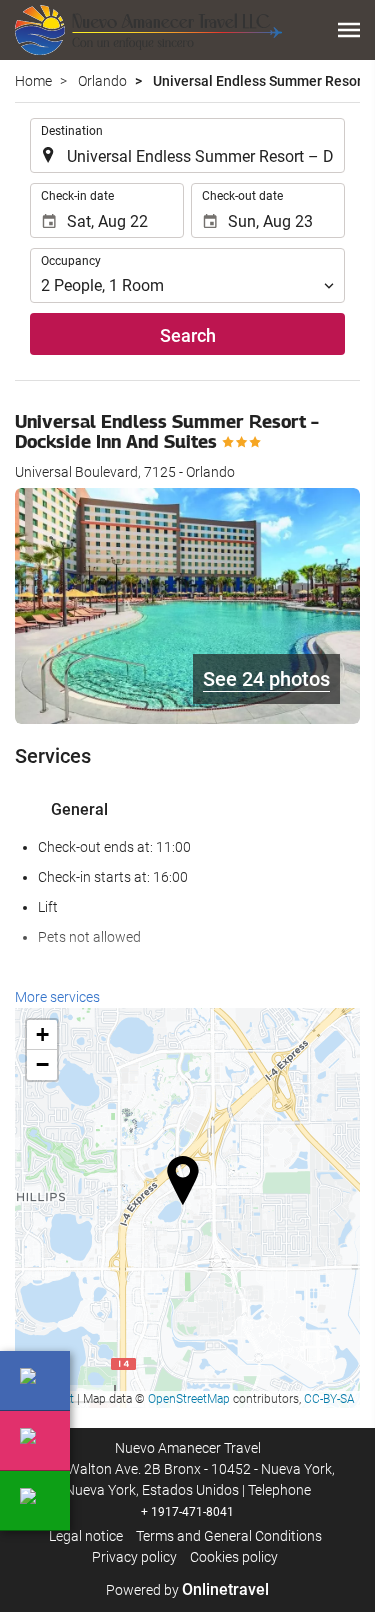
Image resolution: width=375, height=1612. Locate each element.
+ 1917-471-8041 (187, 1512)
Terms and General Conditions (229, 1536)
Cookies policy (234, 1557)
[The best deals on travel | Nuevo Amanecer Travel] (148, 30)
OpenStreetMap (189, 1399)
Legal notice (86, 1536)
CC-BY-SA (329, 1399)
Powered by (187, 1590)
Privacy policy (134, 1557)
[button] (349, 30)
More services (57, 997)
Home (33, 81)
